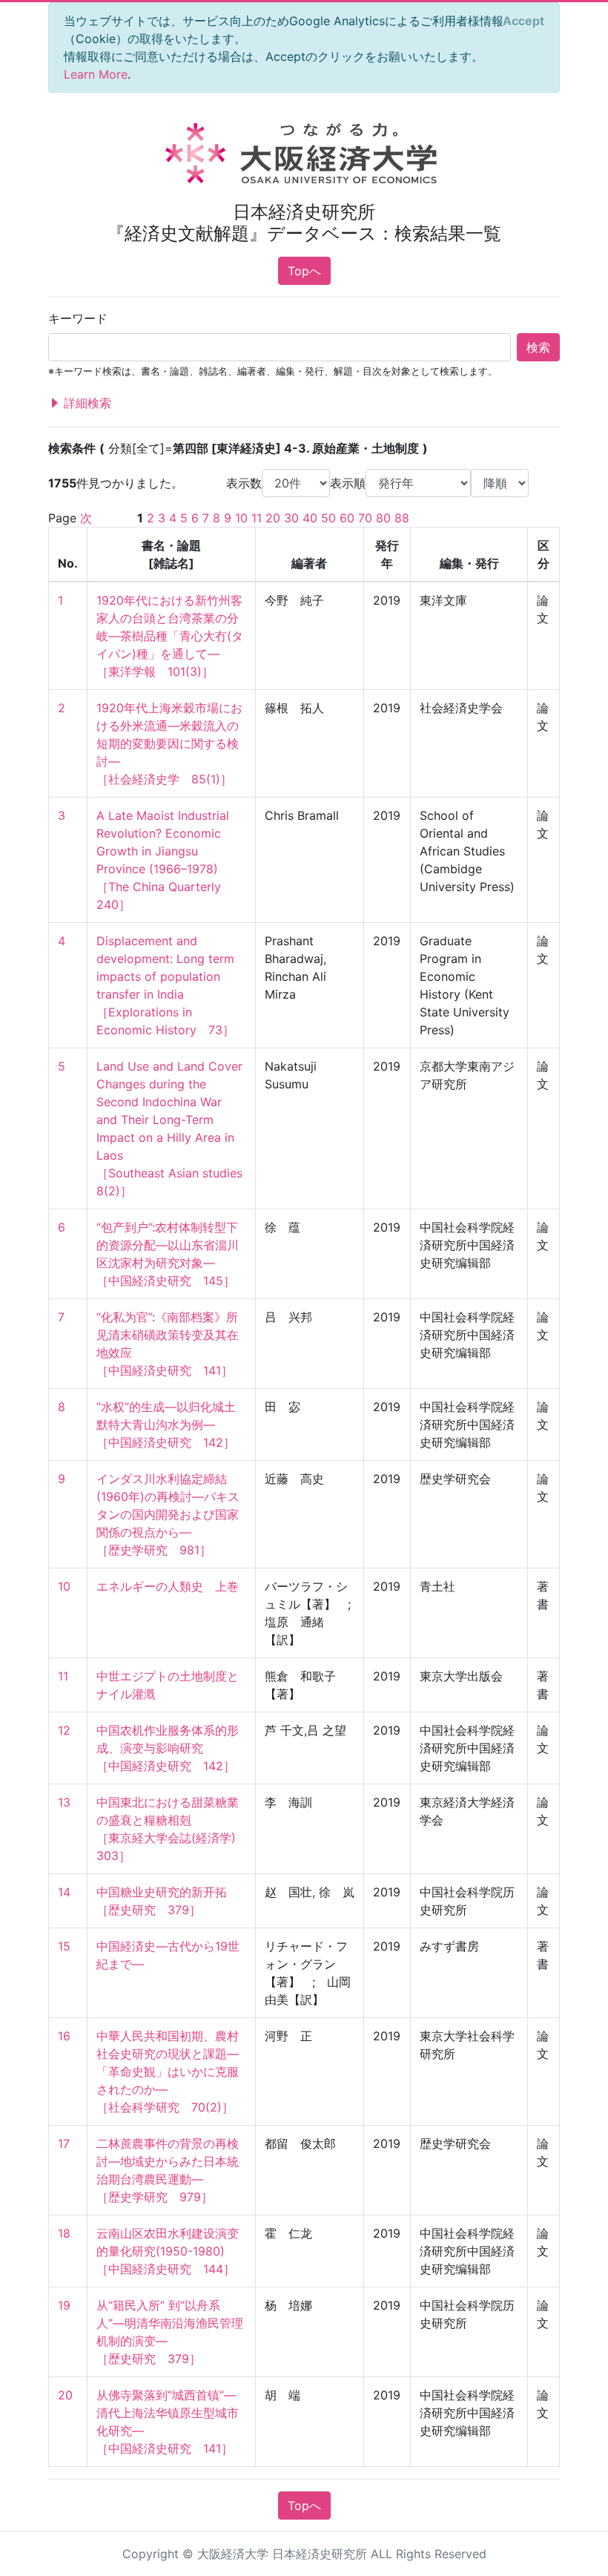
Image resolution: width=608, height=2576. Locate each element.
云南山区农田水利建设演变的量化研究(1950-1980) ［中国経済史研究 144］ (168, 2251)
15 (64, 1946)
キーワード (78, 318)
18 (64, 2233)
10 (241, 518)
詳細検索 (86, 403)
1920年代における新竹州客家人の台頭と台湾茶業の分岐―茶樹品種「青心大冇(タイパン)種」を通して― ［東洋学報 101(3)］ (170, 636)
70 (365, 518)
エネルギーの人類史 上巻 (168, 1586)
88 (402, 518)
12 (64, 1730)
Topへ (304, 271)
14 (64, 1892)
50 (328, 518)
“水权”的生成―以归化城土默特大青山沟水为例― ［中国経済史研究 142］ (166, 1425)
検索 (538, 347)
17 (64, 2143)
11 (257, 518)
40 (310, 518)
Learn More (96, 74)
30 (291, 518)
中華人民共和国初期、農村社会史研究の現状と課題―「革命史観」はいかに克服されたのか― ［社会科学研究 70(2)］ (168, 2071)
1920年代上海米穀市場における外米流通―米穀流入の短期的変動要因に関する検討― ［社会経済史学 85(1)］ (169, 743)
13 (64, 1802)
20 (273, 518)
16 (64, 2036)
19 (64, 2305)
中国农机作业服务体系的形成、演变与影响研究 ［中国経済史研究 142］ (168, 1748)
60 (347, 518)
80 (383, 518)
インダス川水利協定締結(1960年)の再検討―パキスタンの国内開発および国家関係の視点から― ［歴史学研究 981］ (168, 1514)
